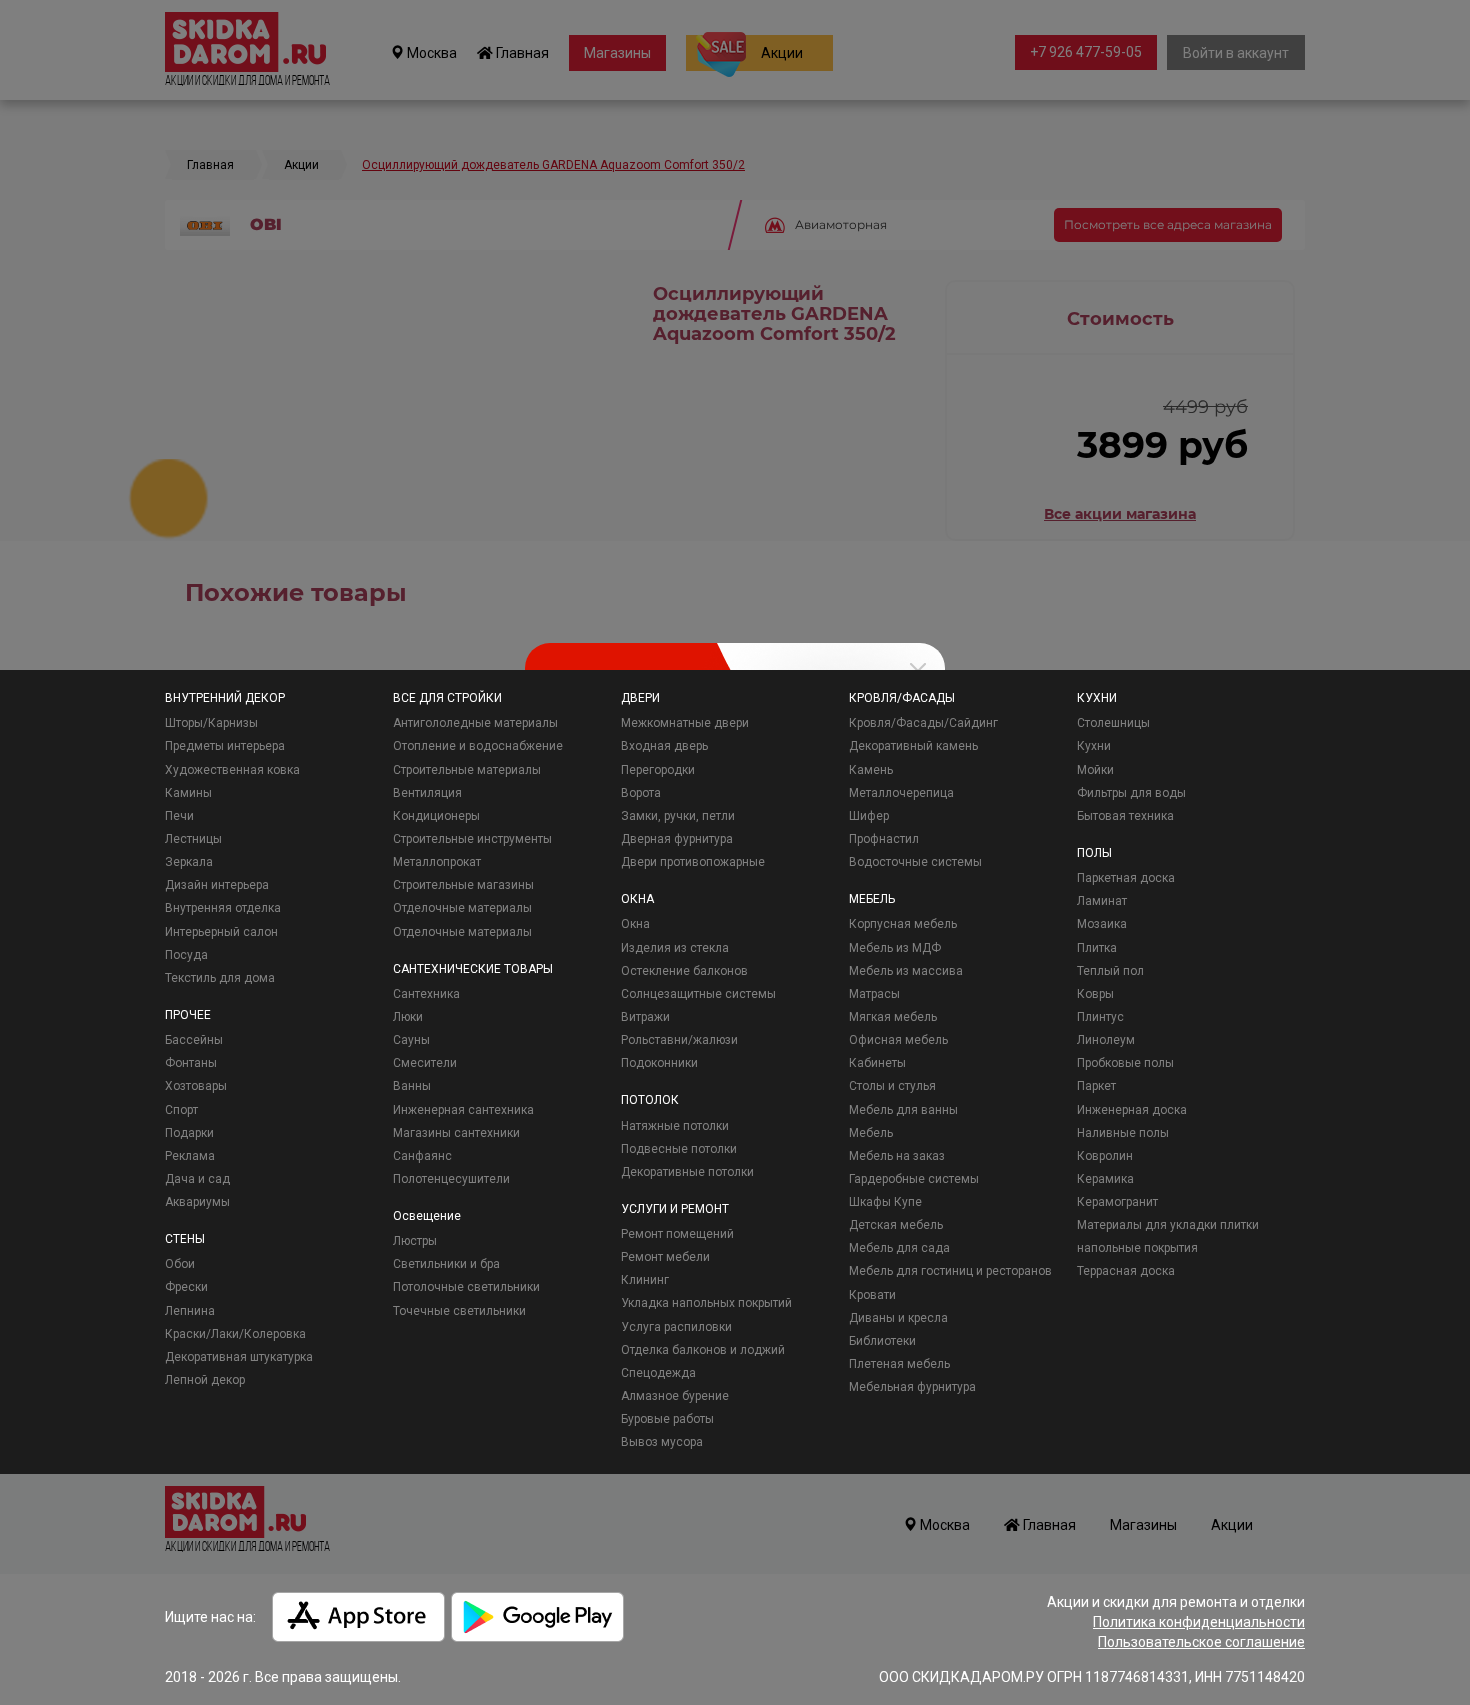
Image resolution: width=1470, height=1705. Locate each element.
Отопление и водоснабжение (478, 746)
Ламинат (1102, 901)
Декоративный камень (913, 746)
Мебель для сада (899, 1248)
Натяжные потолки (675, 1126)
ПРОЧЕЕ (188, 1015)
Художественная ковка (232, 770)
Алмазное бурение (675, 1396)
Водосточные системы (915, 862)
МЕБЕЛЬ (872, 899)
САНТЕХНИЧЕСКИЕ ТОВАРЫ (473, 969)
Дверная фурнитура (677, 839)
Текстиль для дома (220, 978)
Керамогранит (1117, 1202)
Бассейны (194, 1040)
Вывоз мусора (662, 1442)
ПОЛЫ (1094, 853)
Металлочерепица (901, 793)
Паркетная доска (1126, 878)
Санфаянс (422, 1156)
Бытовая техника (1125, 816)
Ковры (1095, 994)
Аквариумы (197, 1202)
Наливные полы (1123, 1133)
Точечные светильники (459, 1311)
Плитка (1097, 948)
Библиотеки (882, 1341)
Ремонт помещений (677, 1234)
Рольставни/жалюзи (679, 1040)
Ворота (641, 793)
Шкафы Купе (885, 1202)
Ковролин (1105, 1156)
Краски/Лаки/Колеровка (235, 1334)
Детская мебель (896, 1225)
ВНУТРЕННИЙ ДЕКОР (225, 698)
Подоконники (659, 1063)
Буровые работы (667, 1419)
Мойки (1095, 770)
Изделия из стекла (675, 948)
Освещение (427, 1216)
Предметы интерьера (225, 746)
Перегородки (658, 770)
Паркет (1096, 1086)
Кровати (872, 1295)
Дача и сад (197, 1179)
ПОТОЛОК (650, 1100)
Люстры (415, 1241)
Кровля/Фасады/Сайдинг (923, 723)
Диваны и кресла (898, 1318)
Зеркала (189, 862)
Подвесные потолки (679, 1149)
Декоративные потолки (687, 1172)
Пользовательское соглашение (1201, 1642)
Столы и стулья (892, 1086)
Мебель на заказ (897, 1156)
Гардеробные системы (914, 1179)
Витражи (645, 1017)
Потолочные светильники (466, 1287)
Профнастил (884, 839)
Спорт (181, 1110)
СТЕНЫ (185, 1239)
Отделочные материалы (462, 908)
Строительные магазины (463, 885)
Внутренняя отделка (223, 908)
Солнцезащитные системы (698, 994)
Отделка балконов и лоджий (703, 1350)
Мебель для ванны (903, 1110)
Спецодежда (658, 1373)
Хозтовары (196, 1086)
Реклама (190, 1156)
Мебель (871, 1133)
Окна (635, 924)
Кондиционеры (436, 816)
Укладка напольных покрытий (706, 1303)
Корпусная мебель (903, 924)
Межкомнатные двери (685, 723)
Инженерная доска (1132, 1110)
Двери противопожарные (693, 862)
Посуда (186, 955)
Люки (408, 1017)
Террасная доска (1126, 1271)
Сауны (411, 1040)
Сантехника (426, 994)
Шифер (869, 816)
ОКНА (637, 899)
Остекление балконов (684, 971)
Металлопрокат (437, 862)
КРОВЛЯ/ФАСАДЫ (902, 698)
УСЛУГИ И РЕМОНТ (675, 1209)
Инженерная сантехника (463, 1110)
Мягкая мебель (893, 1017)
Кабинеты (877, 1063)
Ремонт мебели (665, 1257)
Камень (871, 770)
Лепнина (190, 1311)
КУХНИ (1097, 698)
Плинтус (1100, 1017)
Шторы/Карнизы (211, 723)
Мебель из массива (906, 971)
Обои (180, 1264)
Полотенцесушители (451, 1179)
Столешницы (1113, 723)
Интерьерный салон (221, 932)
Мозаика (1102, 924)
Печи (179, 816)
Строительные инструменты (472, 839)
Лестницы (193, 839)
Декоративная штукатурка (239, 1357)
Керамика (1105, 1179)
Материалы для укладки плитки (1168, 1225)
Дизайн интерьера (217, 885)
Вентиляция (427, 793)
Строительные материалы (467, 770)
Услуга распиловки (676, 1327)
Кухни (1094, 746)
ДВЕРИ (640, 698)
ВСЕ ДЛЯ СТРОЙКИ (447, 698)
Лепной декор (205, 1380)
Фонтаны (191, 1063)
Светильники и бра (446, 1264)
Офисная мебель (898, 1040)
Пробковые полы (1125, 1063)
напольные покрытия (1137, 1248)
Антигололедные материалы (475, 723)
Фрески (186, 1287)
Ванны (412, 1086)
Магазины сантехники (456, 1133)
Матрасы (874, 994)
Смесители (425, 1063)
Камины (188, 793)
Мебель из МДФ (895, 948)
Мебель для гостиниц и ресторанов (950, 1271)
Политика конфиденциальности (1199, 1622)
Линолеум (1106, 1040)
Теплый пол (1110, 971)
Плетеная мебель (899, 1364)
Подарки (189, 1133)
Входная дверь (664, 746)
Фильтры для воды (1131, 793)
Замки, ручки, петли (678, 816)
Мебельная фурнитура (912, 1387)
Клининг (645, 1280)
